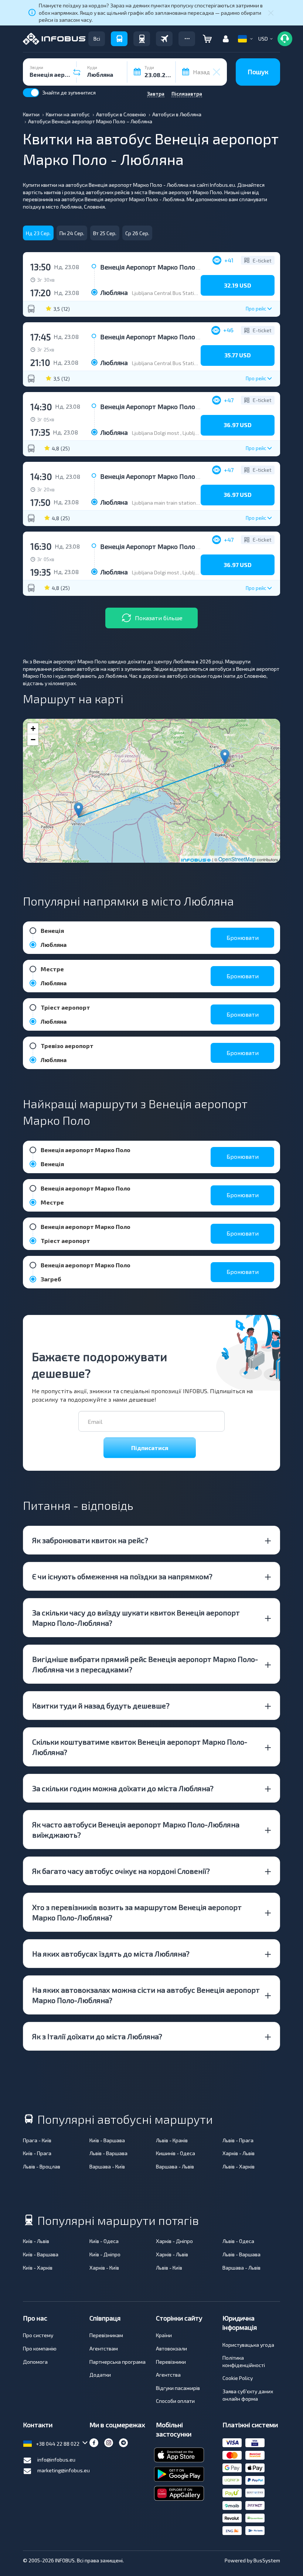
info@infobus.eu (56, 2460)
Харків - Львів (239, 2153)
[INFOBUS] (54, 39)
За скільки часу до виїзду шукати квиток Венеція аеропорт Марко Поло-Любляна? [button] (136, 1618)
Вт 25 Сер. (105, 233)
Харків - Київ (104, 2268)
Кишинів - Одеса (176, 2153)
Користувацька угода (248, 2345)
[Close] (271, 13)
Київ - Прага (37, 2153)
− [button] (33, 740)
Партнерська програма (118, 2362)
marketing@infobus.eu (64, 2470)
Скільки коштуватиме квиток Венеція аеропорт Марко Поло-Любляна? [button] (140, 1747)
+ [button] (33, 729)
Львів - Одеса (238, 2241)
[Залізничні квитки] (142, 39)
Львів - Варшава (108, 2153)
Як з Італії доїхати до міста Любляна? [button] (97, 2036)
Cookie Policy (238, 2378)
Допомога (35, 2362)
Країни (164, 2335)
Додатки (100, 2375)
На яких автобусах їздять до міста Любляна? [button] (111, 1954)
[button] (187, 39)
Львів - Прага (238, 2140)
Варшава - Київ (107, 2166)
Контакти (38, 2425)
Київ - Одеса (104, 2241)
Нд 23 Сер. (38, 233)
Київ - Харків (38, 2268)
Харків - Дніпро (174, 2241)
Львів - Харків (239, 2166)
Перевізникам (106, 2335)
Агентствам (104, 2348)
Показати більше (159, 618)
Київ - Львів (36, 2241)
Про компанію (40, 2348)
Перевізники (171, 2362)
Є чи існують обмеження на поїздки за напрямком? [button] (122, 1576)
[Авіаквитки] (164, 39)
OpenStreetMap (237, 859)
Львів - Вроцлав (42, 2166)
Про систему (38, 2335)
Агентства (168, 2375)
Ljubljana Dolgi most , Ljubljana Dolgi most (181, 433)
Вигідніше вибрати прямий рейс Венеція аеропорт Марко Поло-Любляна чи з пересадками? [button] (145, 1664)
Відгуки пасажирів (178, 2388)
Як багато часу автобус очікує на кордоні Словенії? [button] (121, 1871)
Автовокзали (171, 2348)
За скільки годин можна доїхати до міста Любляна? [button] (123, 1788)
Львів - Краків (172, 2140)
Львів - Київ (169, 2268)
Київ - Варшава (107, 2140)
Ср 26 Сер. (137, 233)
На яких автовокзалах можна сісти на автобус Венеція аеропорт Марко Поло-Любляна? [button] (146, 1995)
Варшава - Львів (175, 2166)
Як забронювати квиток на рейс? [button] (90, 1540)
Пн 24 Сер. (72, 233)
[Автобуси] (119, 39)
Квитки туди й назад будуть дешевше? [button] (101, 1706)
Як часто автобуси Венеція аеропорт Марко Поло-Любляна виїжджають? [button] (136, 1830)
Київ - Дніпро (105, 2254)
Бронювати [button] (243, 937)
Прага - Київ (37, 2140)
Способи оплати (175, 2401)
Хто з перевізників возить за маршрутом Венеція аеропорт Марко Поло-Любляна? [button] (137, 1912)
